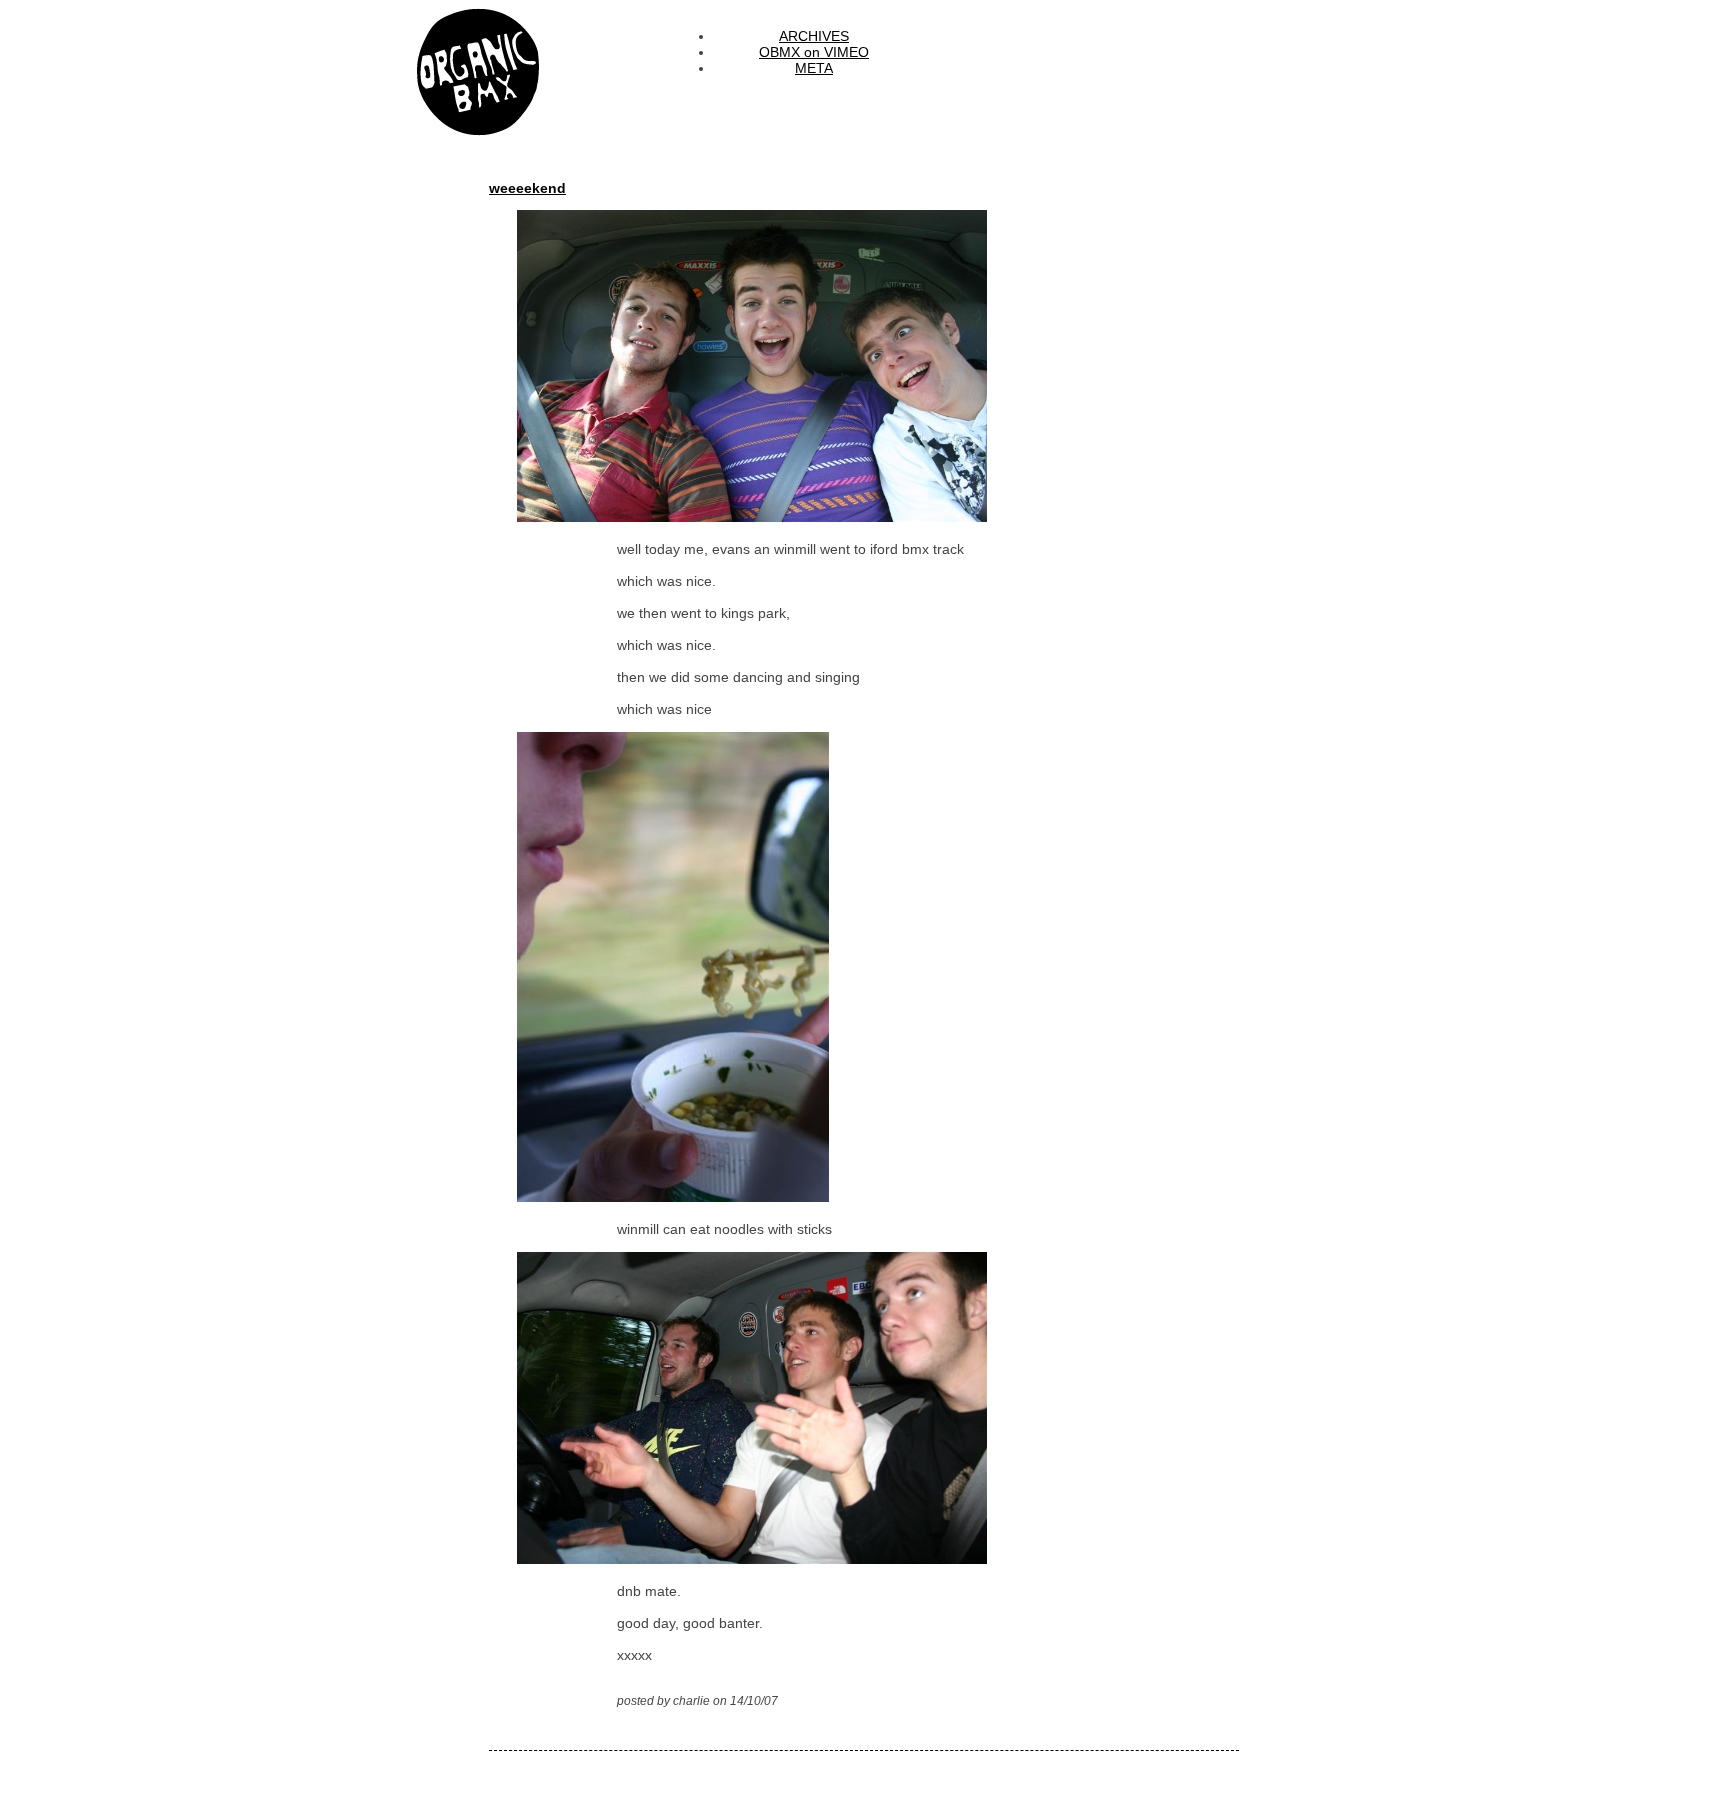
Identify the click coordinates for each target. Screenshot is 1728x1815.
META (814, 68)
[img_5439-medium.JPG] (723, 1197)
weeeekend (527, 188)
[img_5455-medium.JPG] (802, 1559)
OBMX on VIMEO (814, 52)
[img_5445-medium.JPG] (802, 517)
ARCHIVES (814, 36)
